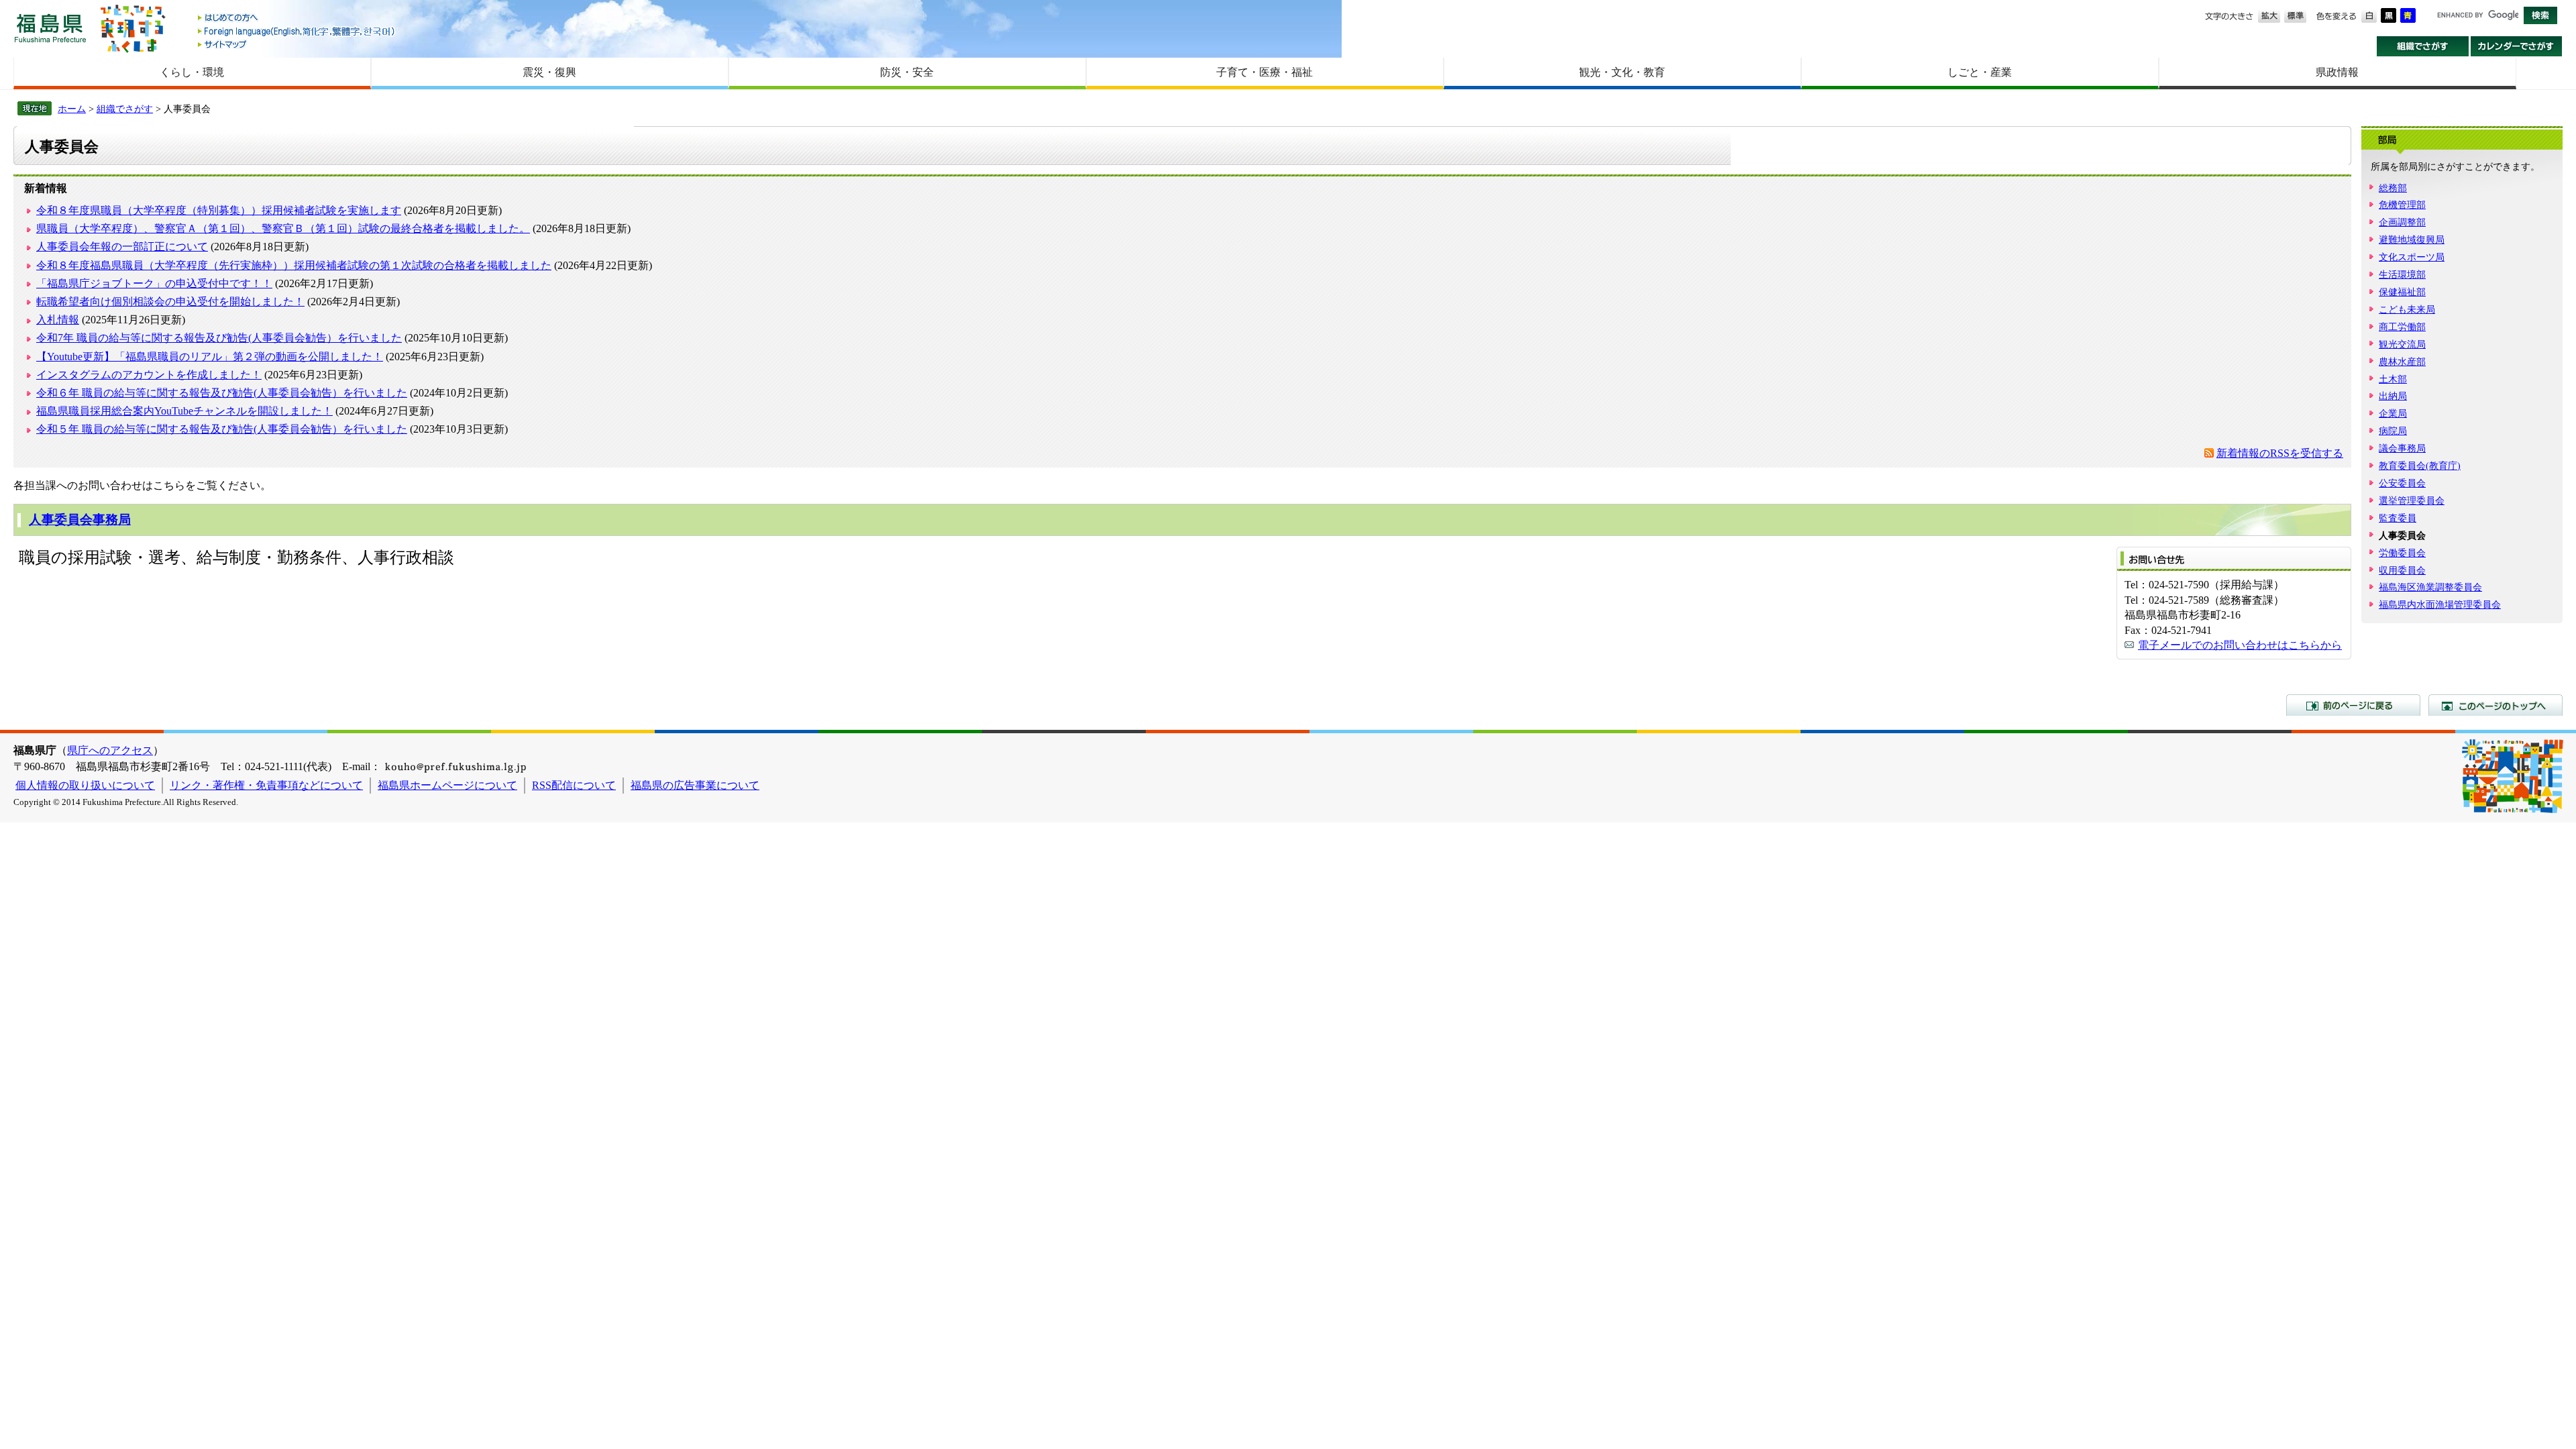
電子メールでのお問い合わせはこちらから (2240, 645)
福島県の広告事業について (695, 785)
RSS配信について (574, 785)
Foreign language (297, 31)
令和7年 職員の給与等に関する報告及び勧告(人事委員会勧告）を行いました (219, 338)
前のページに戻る (2353, 705)
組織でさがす (2423, 46)
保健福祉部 (2402, 292)
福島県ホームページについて (447, 785)
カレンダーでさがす (2517, 46)
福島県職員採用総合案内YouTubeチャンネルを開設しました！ (184, 411)
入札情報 (58, 320)
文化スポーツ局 (2412, 257)
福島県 (50, 28)
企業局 (2393, 413)
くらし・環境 (192, 72)
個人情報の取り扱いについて (85, 785)
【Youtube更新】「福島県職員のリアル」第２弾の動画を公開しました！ (210, 357)
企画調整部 (2402, 222)
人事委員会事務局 (80, 520)
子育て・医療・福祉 (1265, 72)
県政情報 (2337, 72)
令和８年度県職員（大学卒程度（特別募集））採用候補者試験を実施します (219, 210)
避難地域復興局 (2412, 239)
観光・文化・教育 (1622, 72)
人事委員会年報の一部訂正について (122, 247)
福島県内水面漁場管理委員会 (2440, 604)
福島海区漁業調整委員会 (2430, 587)
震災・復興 (549, 72)
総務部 (2393, 188)
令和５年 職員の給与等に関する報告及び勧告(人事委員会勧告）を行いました (222, 429)
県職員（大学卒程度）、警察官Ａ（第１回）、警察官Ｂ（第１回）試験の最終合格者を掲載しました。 (283, 228)
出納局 (2393, 396)
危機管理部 (2402, 205)
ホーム (72, 109)
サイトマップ (297, 44)
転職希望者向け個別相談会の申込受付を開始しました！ (170, 302)
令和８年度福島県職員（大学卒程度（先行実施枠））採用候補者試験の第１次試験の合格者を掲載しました (294, 265)
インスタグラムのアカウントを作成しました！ (149, 375)
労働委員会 (2402, 553)
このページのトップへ (2495, 705)
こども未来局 (2407, 309)
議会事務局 (2402, 448)
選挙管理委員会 (2412, 500)
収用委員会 (2402, 570)
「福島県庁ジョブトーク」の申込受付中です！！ (154, 283)
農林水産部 (2402, 362)
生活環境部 (2402, 274)
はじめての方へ (297, 18)
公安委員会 (2402, 483)
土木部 (2393, 379)
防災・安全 (907, 72)
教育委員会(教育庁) (2420, 466)
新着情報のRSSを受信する (2280, 453)
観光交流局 (2402, 344)
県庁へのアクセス (110, 750)
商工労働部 (2402, 327)
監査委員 (2398, 518)
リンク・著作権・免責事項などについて (266, 785)
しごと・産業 (1980, 72)
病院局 (2393, 431)
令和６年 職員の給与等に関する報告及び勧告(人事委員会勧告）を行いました (222, 393)
